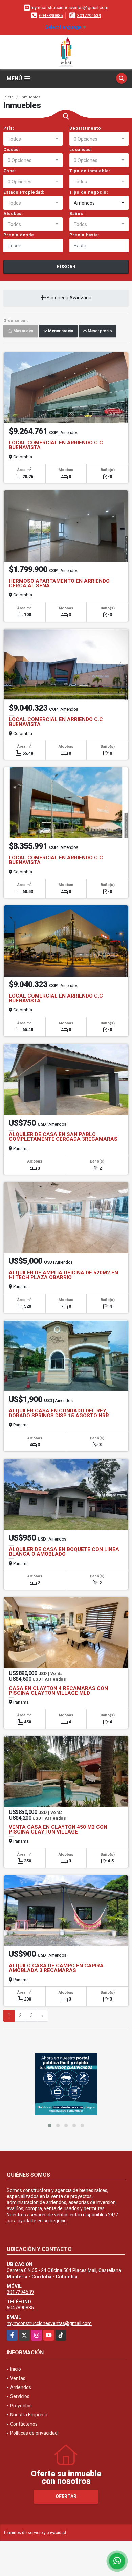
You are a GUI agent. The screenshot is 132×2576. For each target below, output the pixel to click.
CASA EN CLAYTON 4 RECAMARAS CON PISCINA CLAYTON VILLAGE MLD (58, 1691)
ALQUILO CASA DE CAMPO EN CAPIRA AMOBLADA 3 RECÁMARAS (56, 1968)
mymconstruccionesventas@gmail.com (49, 2323)
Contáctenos (24, 2424)
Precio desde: (19, 235)
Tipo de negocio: (89, 192)
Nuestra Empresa (29, 2415)
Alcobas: (13, 214)
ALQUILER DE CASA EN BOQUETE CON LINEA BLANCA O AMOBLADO (64, 1552)
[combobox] (33, 139)
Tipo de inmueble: (90, 171)
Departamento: (86, 128)
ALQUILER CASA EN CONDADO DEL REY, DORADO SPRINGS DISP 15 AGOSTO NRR (59, 1413)
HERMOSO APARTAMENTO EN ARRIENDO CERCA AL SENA (59, 583)
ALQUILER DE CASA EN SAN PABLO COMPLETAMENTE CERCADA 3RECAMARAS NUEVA (63, 1139)
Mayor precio (99, 331)
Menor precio (60, 331)
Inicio (8, 97)
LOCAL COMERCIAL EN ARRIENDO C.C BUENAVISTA (56, 445)
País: (9, 128)
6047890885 (51, 15)
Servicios (20, 2396)
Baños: (77, 214)
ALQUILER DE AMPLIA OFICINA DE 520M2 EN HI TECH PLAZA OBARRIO (63, 1275)
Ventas (18, 2378)
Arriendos (21, 2387)
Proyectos (21, 2406)
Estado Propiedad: (24, 192)
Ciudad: (12, 150)
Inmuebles (30, 97)
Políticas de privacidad (34, 2433)
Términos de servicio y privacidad (35, 2533)
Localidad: (81, 150)
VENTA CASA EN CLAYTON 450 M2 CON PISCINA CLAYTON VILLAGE (58, 1829)
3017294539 (89, 15)
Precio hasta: (84, 235)
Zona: (10, 171)
